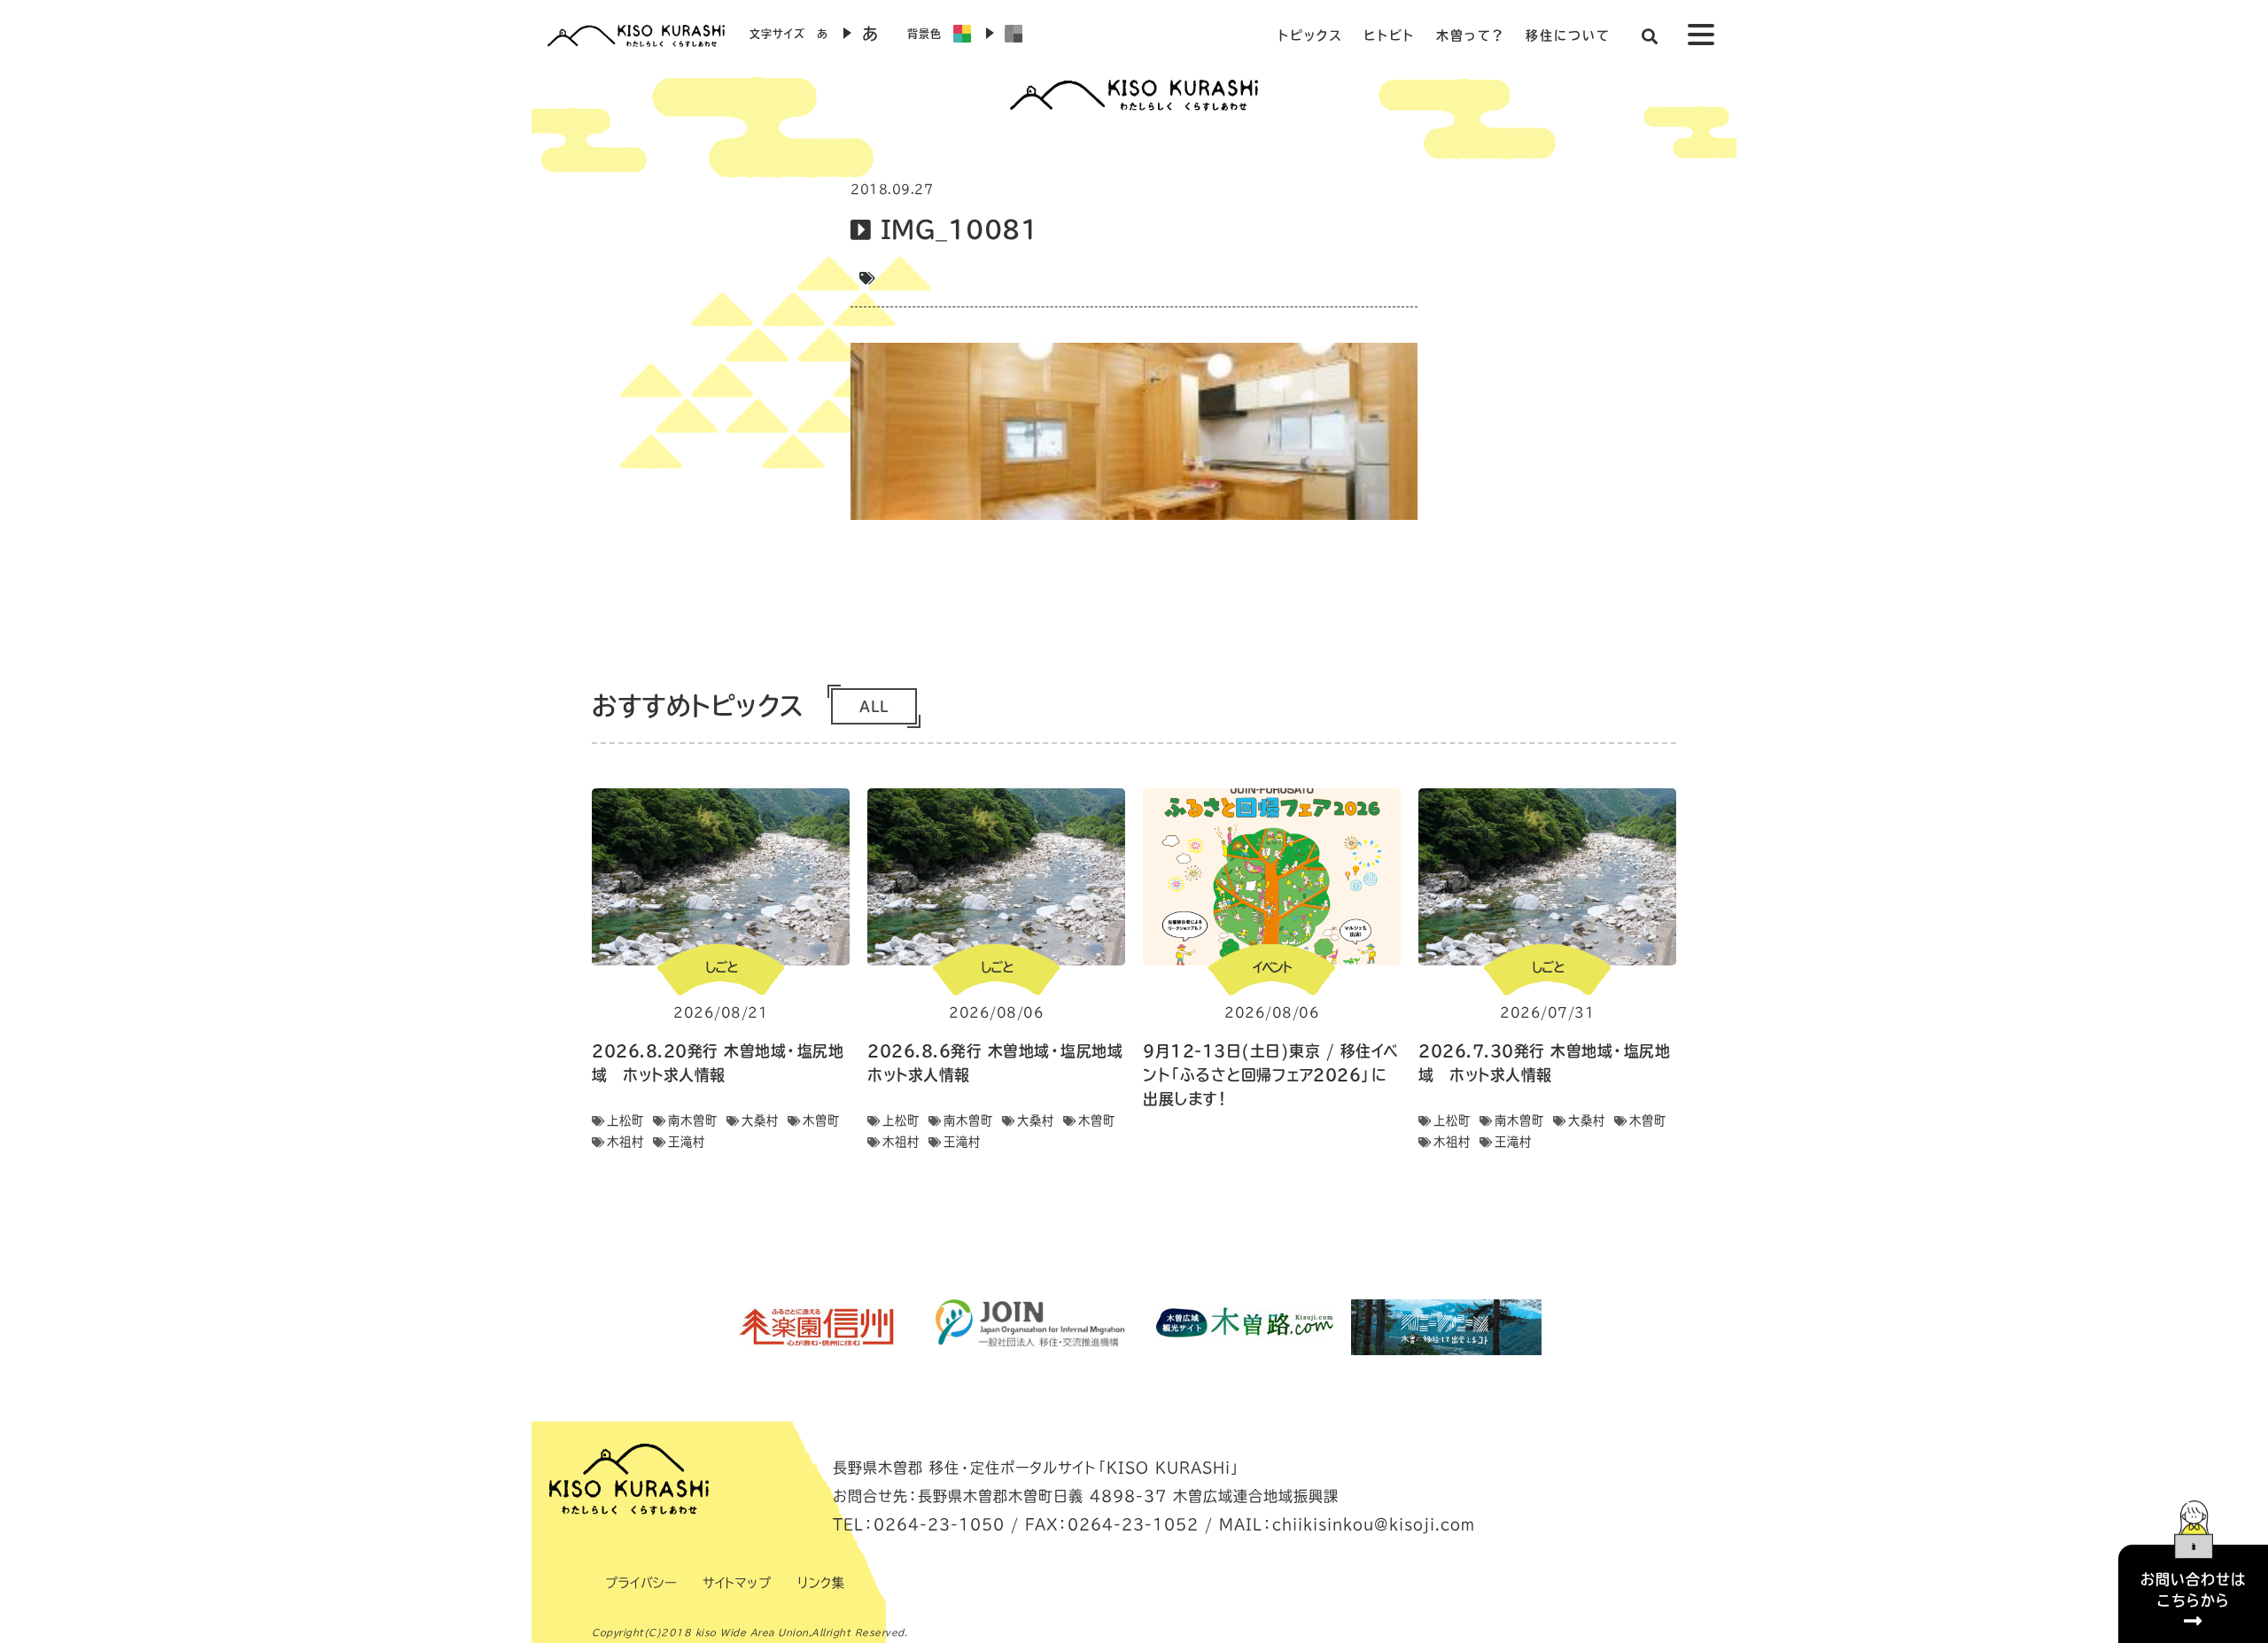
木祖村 (625, 1142)
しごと (721, 967)
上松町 (625, 1120)
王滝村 (687, 1142)
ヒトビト (1390, 35)
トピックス (1310, 35)
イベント (1272, 967)
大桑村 (760, 1120)
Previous (704, 1327)
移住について (1568, 35)
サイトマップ (737, 1583)
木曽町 (821, 1120)
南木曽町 (693, 1120)
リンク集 (821, 1583)
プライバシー (641, 1583)
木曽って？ (1470, 35)
